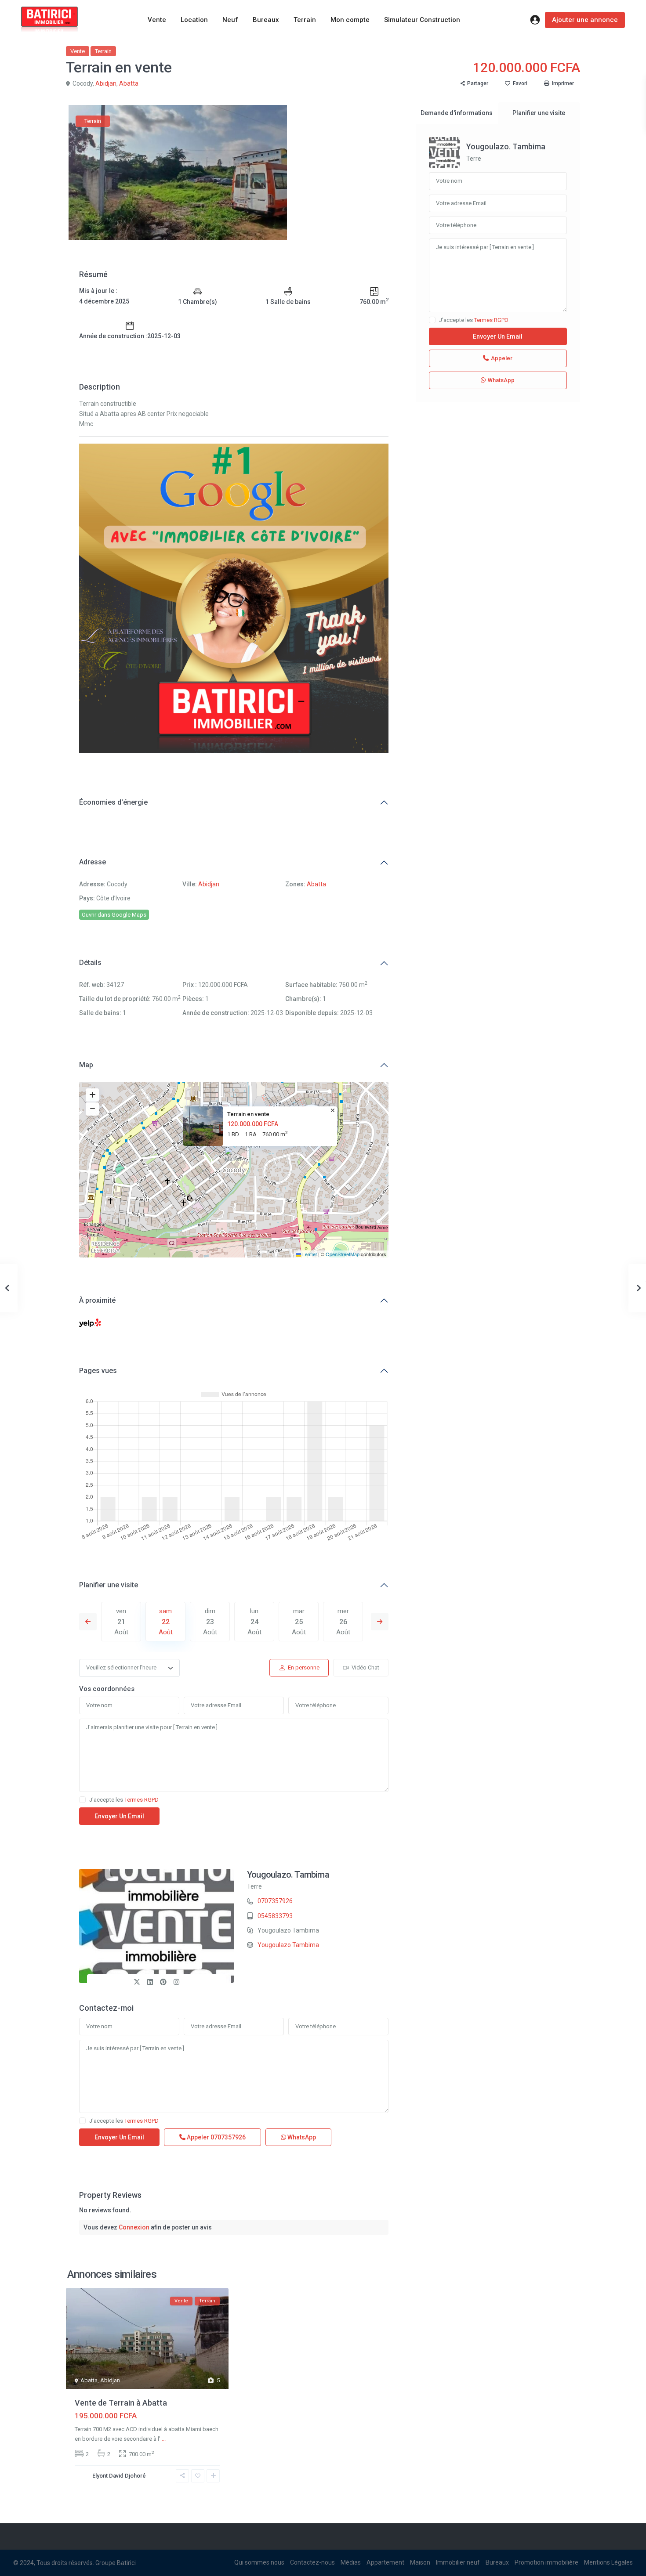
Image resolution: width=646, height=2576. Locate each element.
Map (86, 1065)
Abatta (129, 83)
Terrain (305, 20)
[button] (235, 1159)
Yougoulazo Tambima (288, 1945)
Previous (88, 1622)
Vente (157, 20)
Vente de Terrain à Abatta (121, 2403)
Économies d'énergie (113, 802)
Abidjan (106, 83)
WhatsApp (301, 2137)
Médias (351, 2562)
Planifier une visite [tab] (539, 113)
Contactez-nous (312, 2562)
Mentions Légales (608, 2562)
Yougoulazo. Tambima (288, 1875)
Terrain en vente (248, 1114)
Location (194, 20)
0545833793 (275, 1916)
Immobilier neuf (458, 2562)
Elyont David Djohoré (119, 2476)
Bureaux (266, 20)
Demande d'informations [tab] (457, 113)
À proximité (97, 1300)
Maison (420, 2562)
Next (380, 1622)
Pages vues (98, 1371)
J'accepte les (124, 1800)
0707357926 (275, 1901)
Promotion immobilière (546, 2562)
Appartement (385, 2562)
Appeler (216, 2137)
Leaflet (309, 1254)
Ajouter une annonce (585, 20)
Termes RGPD (142, 1800)
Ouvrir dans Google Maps (114, 915)
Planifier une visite (109, 1585)
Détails (90, 963)
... (164, 2439)
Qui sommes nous (259, 2562)
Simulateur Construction (422, 20)
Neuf (230, 20)
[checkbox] (82, 1800)
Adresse (93, 862)
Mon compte (350, 20)
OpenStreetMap (343, 1254)
